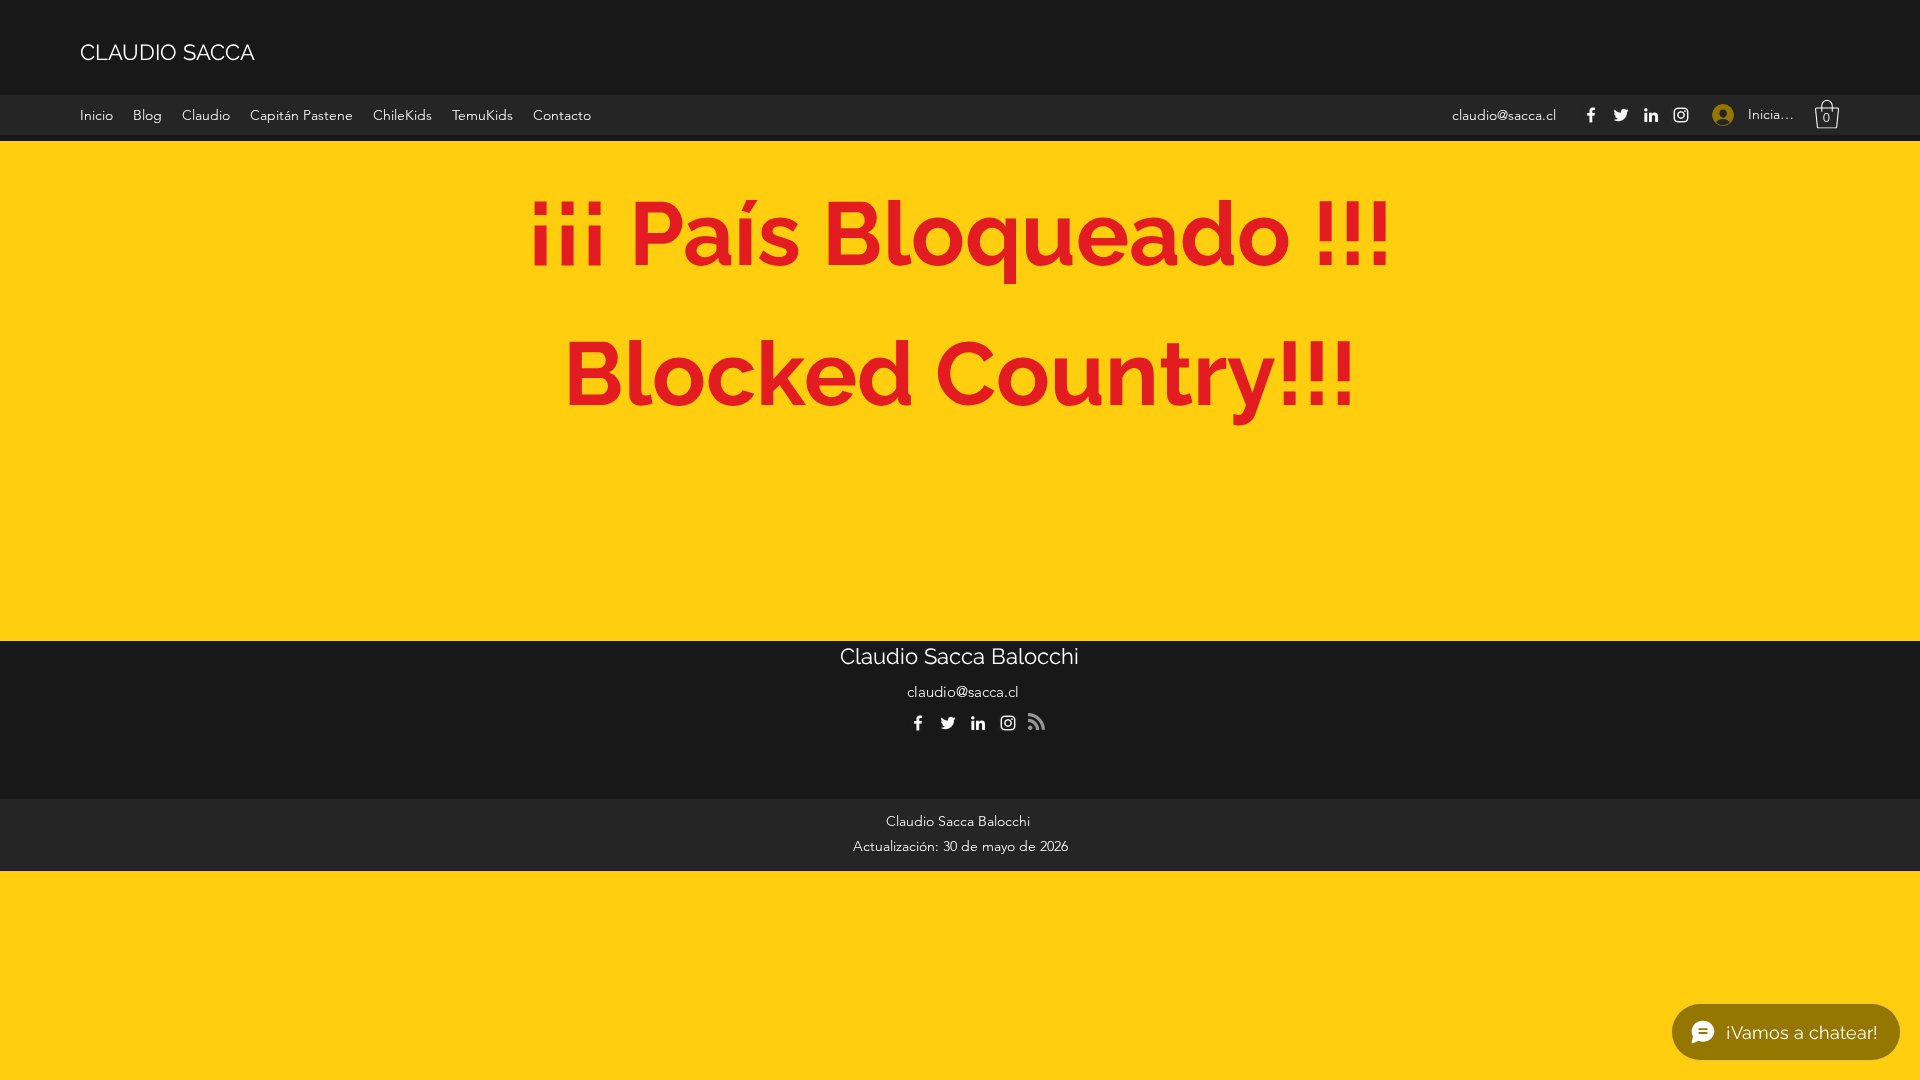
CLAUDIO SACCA (167, 52)
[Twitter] (1621, 115)
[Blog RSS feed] (1036, 722)
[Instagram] (1681, 115)
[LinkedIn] (1651, 115)
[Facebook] (1591, 115)
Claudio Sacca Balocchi (959, 656)
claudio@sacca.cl (1504, 115)
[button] (206, 115)
